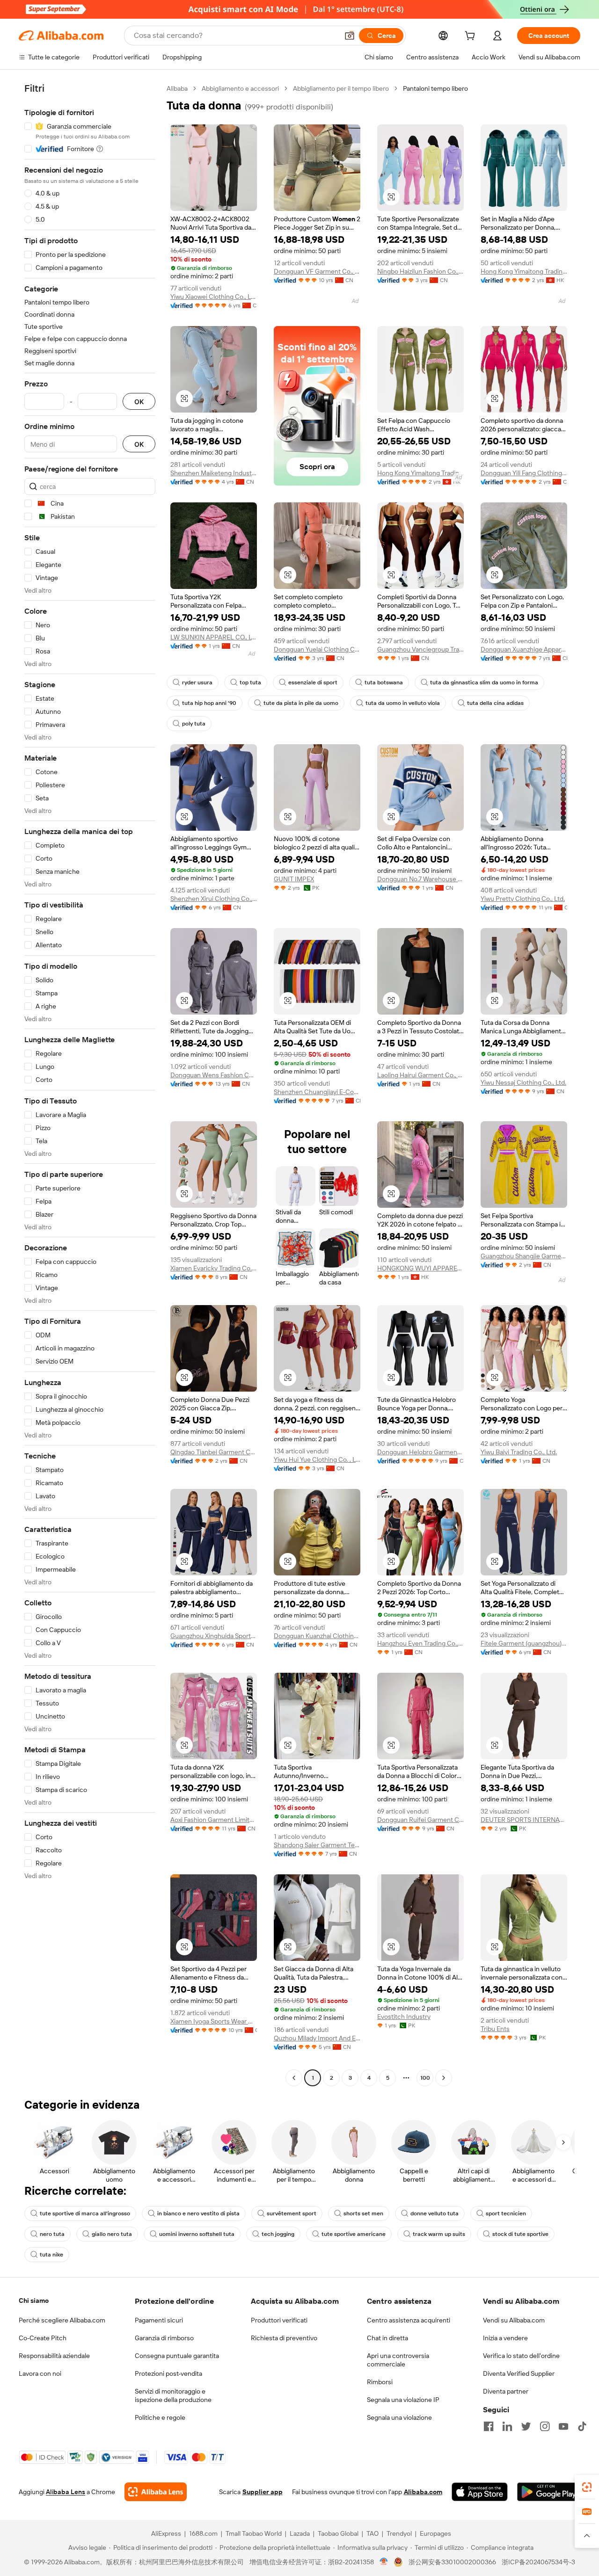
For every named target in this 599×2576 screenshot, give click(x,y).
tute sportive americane (354, 2234)
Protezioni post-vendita (168, 2373)
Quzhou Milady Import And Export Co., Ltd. (317, 2038)
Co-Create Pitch (43, 2338)
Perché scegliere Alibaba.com (62, 2320)
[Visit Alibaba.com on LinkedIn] (507, 2426)
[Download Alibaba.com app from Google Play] (549, 2492)
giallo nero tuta (112, 2234)
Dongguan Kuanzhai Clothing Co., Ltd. (317, 1636)
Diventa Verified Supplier (519, 2373)
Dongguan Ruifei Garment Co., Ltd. (420, 1820)
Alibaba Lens (66, 2492)
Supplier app (263, 2492)
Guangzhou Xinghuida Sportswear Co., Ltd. (214, 1636)
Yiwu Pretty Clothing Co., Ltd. (523, 899)
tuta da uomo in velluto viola (403, 703)
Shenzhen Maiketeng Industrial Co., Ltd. (214, 473)
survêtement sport (292, 2213)
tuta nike (51, 2255)
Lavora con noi (40, 2373)
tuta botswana (384, 682)
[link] (587, 2487)
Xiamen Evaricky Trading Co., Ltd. (214, 1268)
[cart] (472, 37)
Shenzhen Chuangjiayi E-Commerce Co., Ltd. (317, 1092)
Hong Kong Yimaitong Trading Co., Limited (524, 271)
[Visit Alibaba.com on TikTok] (582, 2426)
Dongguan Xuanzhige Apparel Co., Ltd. (524, 649)
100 (425, 2078)
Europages (435, 2533)
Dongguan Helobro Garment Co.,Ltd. (420, 1452)
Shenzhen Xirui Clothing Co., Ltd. (214, 899)
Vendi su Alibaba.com (514, 2320)
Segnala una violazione (399, 2417)
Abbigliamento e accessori (240, 88)
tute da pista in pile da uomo (301, 703)
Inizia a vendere (505, 2338)
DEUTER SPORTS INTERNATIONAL (524, 1820)
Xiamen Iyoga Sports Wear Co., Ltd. (214, 2021)
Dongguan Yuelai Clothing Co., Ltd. (317, 649)
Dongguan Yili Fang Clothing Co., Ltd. (524, 473)
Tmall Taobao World (254, 2533)
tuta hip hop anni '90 (209, 703)
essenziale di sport (313, 682)
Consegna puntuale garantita (177, 2356)
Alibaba (177, 88)
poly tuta (194, 724)
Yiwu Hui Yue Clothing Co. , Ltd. (317, 1459)
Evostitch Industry (404, 2017)
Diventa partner (506, 2391)
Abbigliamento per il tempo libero (341, 88)
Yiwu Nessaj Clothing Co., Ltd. (523, 1082)
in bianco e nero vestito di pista (198, 2213)
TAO (373, 2533)
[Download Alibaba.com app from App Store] (480, 2492)
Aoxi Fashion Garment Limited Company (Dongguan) (214, 1820)
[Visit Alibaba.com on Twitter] (526, 2426)
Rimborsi (380, 2382)
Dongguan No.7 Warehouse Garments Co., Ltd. (420, 879)
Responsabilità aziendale (54, 2356)
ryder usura (197, 682)
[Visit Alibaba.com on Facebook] (489, 2426)
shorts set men (363, 2213)
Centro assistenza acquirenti (409, 2320)
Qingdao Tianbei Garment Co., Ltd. (214, 1452)
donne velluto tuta (435, 2213)
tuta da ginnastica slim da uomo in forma (484, 682)
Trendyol (399, 2533)
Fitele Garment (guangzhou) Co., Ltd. (524, 1643)
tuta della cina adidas (495, 703)
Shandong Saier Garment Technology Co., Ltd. (317, 1845)
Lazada (300, 2533)
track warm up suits (439, 2234)
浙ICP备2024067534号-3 (538, 2562)
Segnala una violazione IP (403, 2400)
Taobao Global (338, 2533)
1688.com (203, 2533)
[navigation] (90, 1084)
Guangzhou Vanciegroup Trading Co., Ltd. (420, 649)
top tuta (250, 682)
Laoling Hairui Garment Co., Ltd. (420, 1075)
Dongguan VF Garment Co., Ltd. (317, 271)
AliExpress (166, 2533)
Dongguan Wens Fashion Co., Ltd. (214, 1075)
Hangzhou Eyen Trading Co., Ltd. (420, 1643)
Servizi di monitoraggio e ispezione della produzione (173, 2395)
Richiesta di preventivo (284, 2338)
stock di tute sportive (520, 2234)
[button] (350, 36)
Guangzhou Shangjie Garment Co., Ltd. (524, 1256)
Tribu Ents (495, 2029)
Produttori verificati (279, 2320)
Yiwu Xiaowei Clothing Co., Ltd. (214, 297)
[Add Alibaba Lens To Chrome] (156, 2492)
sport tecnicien (506, 2213)
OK (139, 402)
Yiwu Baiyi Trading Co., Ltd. (519, 1452)
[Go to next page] (444, 2078)
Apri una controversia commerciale (398, 2360)
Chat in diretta (387, 2338)
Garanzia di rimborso (164, 2338)
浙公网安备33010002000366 (452, 2562)
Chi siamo (34, 2300)
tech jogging (278, 2234)
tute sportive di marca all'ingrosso (85, 2213)
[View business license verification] (384, 2562)
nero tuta (52, 2234)
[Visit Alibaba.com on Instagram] (545, 2426)
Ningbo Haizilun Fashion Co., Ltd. (420, 271)
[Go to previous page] (294, 2078)
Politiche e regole (160, 2417)
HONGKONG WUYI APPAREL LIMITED (420, 1268)
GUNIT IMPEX (294, 879)
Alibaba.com (423, 2492)
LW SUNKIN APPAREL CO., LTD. (214, 637)
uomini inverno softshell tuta (197, 2234)
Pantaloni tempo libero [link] (435, 88)
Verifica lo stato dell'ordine (521, 2356)
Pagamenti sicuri (159, 2320)
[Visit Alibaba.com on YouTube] (563, 2426)
